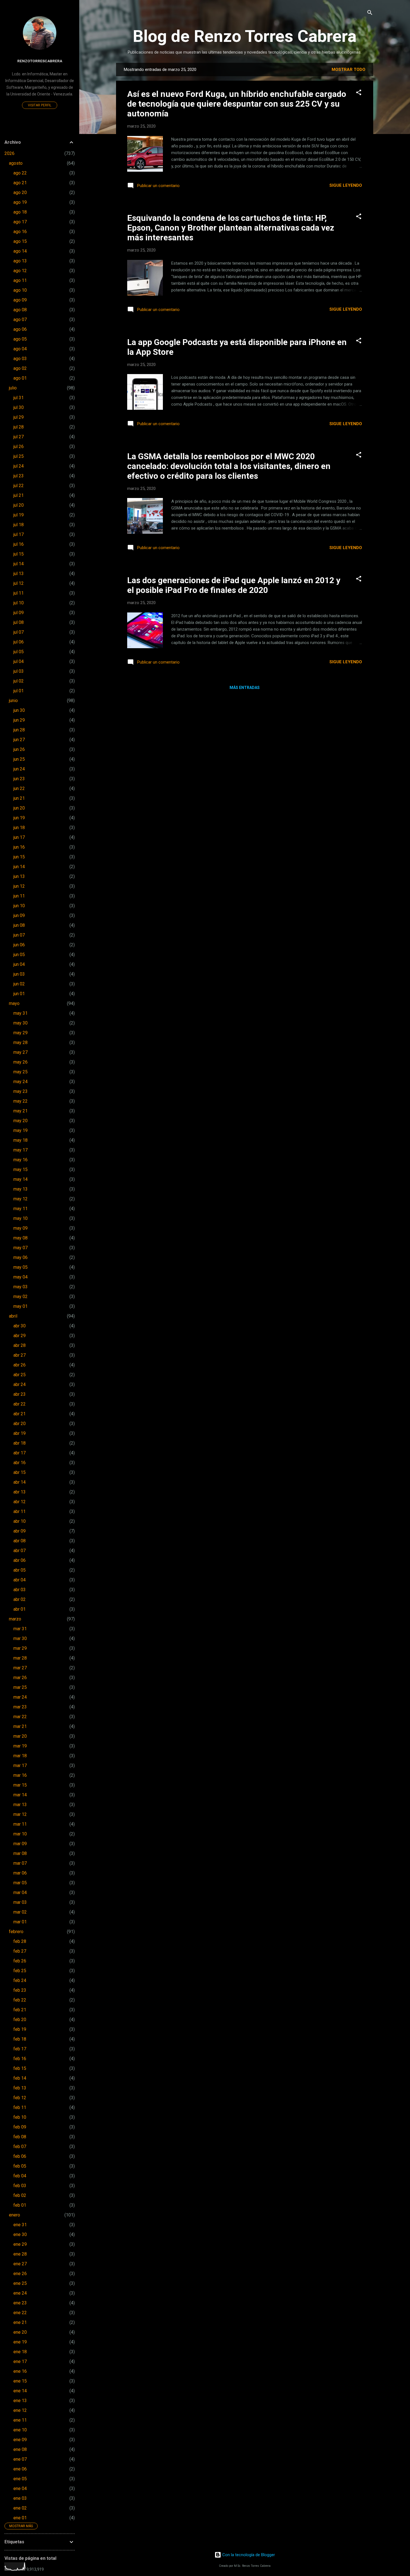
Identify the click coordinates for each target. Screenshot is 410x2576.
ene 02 (20, 2508)
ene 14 (20, 2391)
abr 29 (20, 1336)
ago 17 (20, 222)
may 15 (20, 1170)
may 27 (20, 1052)
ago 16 (20, 232)
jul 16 (19, 544)
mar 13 (20, 1805)
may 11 (20, 1209)
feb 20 (20, 2020)
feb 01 (20, 2205)
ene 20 (20, 2332)
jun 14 (19, 867)
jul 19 (19, 515)
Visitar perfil (40, 105)
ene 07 (20, 2459)
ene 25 (20, 2283)
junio (13, 701)
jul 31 (19, 398)
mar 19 (20, 1746)
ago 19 (20, 202)
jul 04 (19, 661)
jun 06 (19, 945)
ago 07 (20, 319)
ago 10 (20, 290)
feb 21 (20, 2010)
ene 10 (20, 2430)
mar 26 (20, 1678)
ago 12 (20, 271)
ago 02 (20, 368)
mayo (14, 1003)
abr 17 (20, 1453)
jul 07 (19, 632)
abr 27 (20, 1355)
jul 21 (19, 495)
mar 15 (20, 1785)
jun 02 (19, 984)
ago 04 (20, 349)
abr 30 (20, 1326)
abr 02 (20, 1599)
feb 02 (20, 2195)
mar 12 (20, 1814)
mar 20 (20, 1736)
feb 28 (20, 1941)
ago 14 (20, 251)
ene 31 (20, 2225)
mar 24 (20, 1697)
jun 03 (19, 974)
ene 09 (20, 2440)
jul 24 (19, 466)
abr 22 (20, 1404)
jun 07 (19, 935)
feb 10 (20, 2117)
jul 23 (19, 476)
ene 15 (20, 2381)
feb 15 (20, 2068)
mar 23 (20, 1707)
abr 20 (20, 1424)
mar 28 (20, 1658)
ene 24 (20, 2293)
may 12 (20, 1199)
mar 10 (20, 1834)
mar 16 (20, 1775)
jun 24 (19, 769)
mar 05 (20, 1883)
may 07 (20, 1248)
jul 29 (19, 417)
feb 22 (20, 2000)
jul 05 (19, 652)
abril (13, 1316)
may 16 (20, 1160)
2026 (9, 153)
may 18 (20, 1140)
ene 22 (20, 2313)
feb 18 (20, 2039)
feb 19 (20, 2029)
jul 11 (19, 593)
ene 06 (20, 2469)
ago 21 (20, 183)
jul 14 (19, 564)
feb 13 (20, 2088)
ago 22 (20, 173)
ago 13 (20, 261)
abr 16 (20, 1463)
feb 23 (20, 1990)
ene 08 (20, 2449)
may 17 (20, 1150)
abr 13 (20, 1492)
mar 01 (20, 1922)
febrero (16, 1932)
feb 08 (20, 2137)
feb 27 (20, 1951)
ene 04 (20, 2488)
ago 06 (20, 329)
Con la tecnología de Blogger (248, 2555)
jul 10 (19, 603)
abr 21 (20, 1414)
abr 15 (20, 1472)
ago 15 (20, 241)
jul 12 (19, 583)
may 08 (20, 1238)
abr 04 (20, 1580)
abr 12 (20, 1502)
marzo (15, 1619)
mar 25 (20, 1687)
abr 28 (20, 1345)
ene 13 (20, 2401)
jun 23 (19, 779)
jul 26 (19, 447)
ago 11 (20, 280)
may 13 (20, 1189)
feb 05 (20, 2166)
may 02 (20, 1297)
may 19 (20, 1130)
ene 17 (20, 2361)
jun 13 (19, 876)
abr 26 (20, 1365)
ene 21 (20, 2322)
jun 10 (19, 906)
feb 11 (20, 2107)
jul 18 (19, 525)
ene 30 (20, 2234)
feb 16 (20, 2059)
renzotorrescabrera (40, 61)
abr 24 (20, 1384)
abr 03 (20, 1590)
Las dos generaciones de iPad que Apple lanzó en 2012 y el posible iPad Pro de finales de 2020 (234, 585)
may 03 (20, 1287)
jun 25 (19, 759)
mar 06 (20, 1873)
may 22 (20, 1101)
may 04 (20, 1277)
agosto (16, 163)
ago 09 (20, 300)
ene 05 (20, 2479)
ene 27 (20, 2264)
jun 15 (19, 857)
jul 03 (19, 671)
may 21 (20, 1111)
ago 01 (20, 378)
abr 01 (20, 1609)
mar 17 (20, 1765)
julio (13, 388)
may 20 (20, 1121)
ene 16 (20, 2371)
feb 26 (20, 1961)
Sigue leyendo (346, 185)
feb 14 (20, 2078)
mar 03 (20, 1902)
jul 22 (19, 486)
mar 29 (20, 1648)
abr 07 (20, 1551)
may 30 (20, 1023)
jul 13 (19, 574)
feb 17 (20, 2049)
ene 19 (20, 2342)
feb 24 (20, 1980)
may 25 (20, 1072)
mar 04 (20, 1893)
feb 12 (20, 2098)
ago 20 (20, 192)
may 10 (20, 1218)
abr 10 (20, 1521)
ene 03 (20, 2498)
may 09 (20, 1228)
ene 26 (20, 2274)
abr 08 (20, 1541)
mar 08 (20, 1853)
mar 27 (20, 1668)
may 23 (20, 1091)
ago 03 (20, 359)
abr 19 (20, 1433)
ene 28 (20, 2254)
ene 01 (20, 2518)
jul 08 (19, 622)
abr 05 (20, 1570)
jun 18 (19, 828)
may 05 (20, 1267)
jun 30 (19, 710)
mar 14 (20, 1795)
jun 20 (19, 808)
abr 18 (20, 1443)
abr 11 (20, 1511)
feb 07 (20, 2147)
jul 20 (19, 505)
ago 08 (20, 310)
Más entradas (245, 688)
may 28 (20, 1042)
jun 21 (19, 798)
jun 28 (19, 730)
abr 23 (20, 1394)
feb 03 (20, 2186)
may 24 (20, 1082)
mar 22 (20, 1717)
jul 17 (19, 534)
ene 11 (20, 2420)
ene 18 (20, 2352)
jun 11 (19, 896)
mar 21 (20, 1726)
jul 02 (19, 681)
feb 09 (20, 2127)
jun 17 (19, 837)
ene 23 (20, 2303)
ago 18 (20, 212)
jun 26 (19, 749)
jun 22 (19, 788)
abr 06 (20, 1560)
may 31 (20, 1013)
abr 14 (20, 1482)
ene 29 (20, 2244)
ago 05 (20, 339)
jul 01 (19, 691)
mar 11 (20, 1824)
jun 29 (19, 720)
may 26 (20, 1062)
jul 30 (19, 407)
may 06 (20, 1257)
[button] (359, 93)
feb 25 (20, 1971)
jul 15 (19, 554)
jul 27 (19, 437)
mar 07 (20, 1863)
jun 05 (19, 955)
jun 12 (19, 886)
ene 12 (20, 2410)
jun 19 (19, 818)
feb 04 (20, 2176)
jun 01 (19, 994)
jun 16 (19, 847)
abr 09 (20, 1531)
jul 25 (19, 456)
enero (15, 2215)
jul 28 (19, 427)
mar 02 (20, 1912)
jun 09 (19, 915)
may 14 (20, 1179)
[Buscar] (370, 13)
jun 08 (19, 925)
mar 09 (20, 1844)
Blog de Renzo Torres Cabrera (245, 36)
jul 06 (19, 642)
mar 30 (20, 1638)
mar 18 (20, 1756)
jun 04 (19, 964)
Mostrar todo (348, 70)
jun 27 (19, 740)
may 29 (20, 1033)
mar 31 (20, 1629)
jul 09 (19, 613)
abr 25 (20, 1375)
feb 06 (20, 2156)
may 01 (20, 1306)
